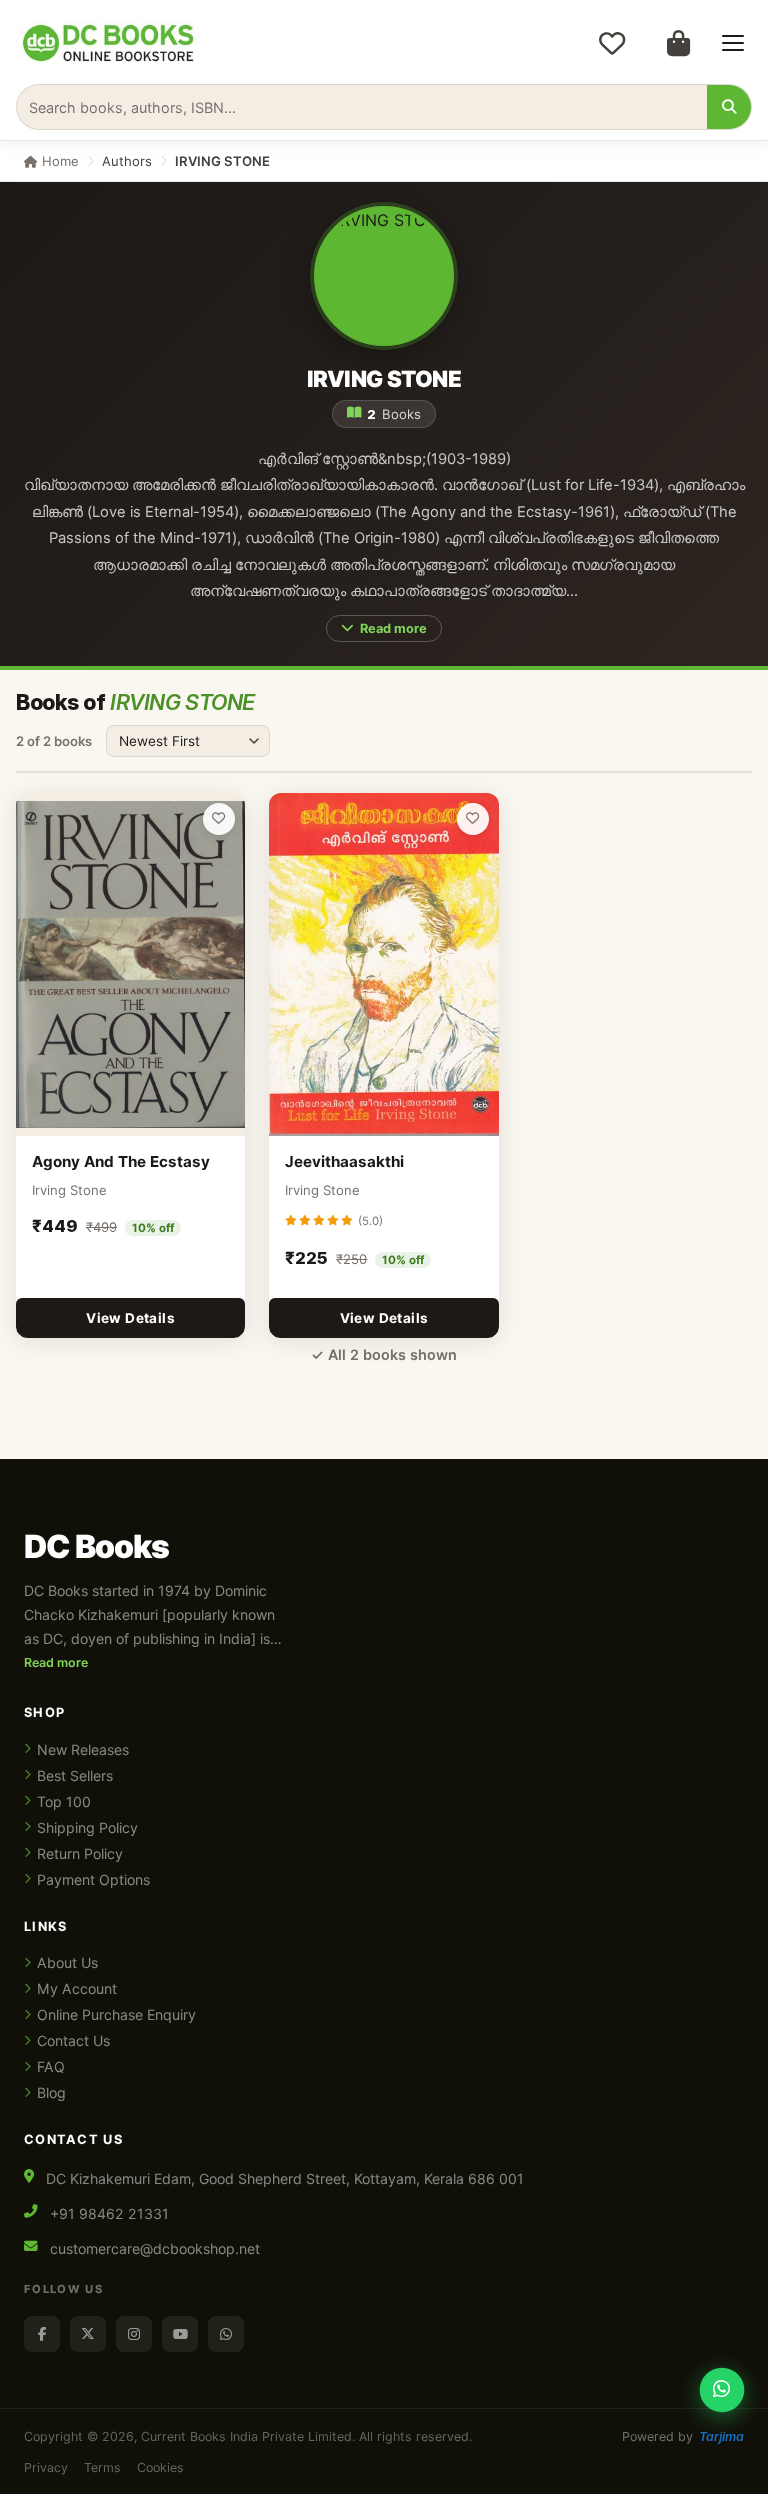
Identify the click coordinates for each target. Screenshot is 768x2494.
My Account (77, 1988)
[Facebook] (42, 2334)
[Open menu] (733, 43)
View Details (130, 1318)
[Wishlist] (612, 43)
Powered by (683, 2436)
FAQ (51, 2066)
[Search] (729, 107)
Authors (127, 161)
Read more (393, 628)
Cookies (160, 2467)
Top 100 (64, 1801)
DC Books (96, 1547)
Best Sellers (75, 1775)
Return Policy (80, 1853)
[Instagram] (134, 2334)
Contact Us (73, 2040)
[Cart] (678, 43)
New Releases (83, 1749)
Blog (51, 2092)
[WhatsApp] (226, 2334)
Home (58, 161)
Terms (102, 2467)
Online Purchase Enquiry (116, 2014)
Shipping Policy (87, 1827)
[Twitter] (88, 2334)
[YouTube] (180, 2334)
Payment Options (93, 1879)
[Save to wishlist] (219, 819)
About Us (67, 1962)
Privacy (46, 2467)
